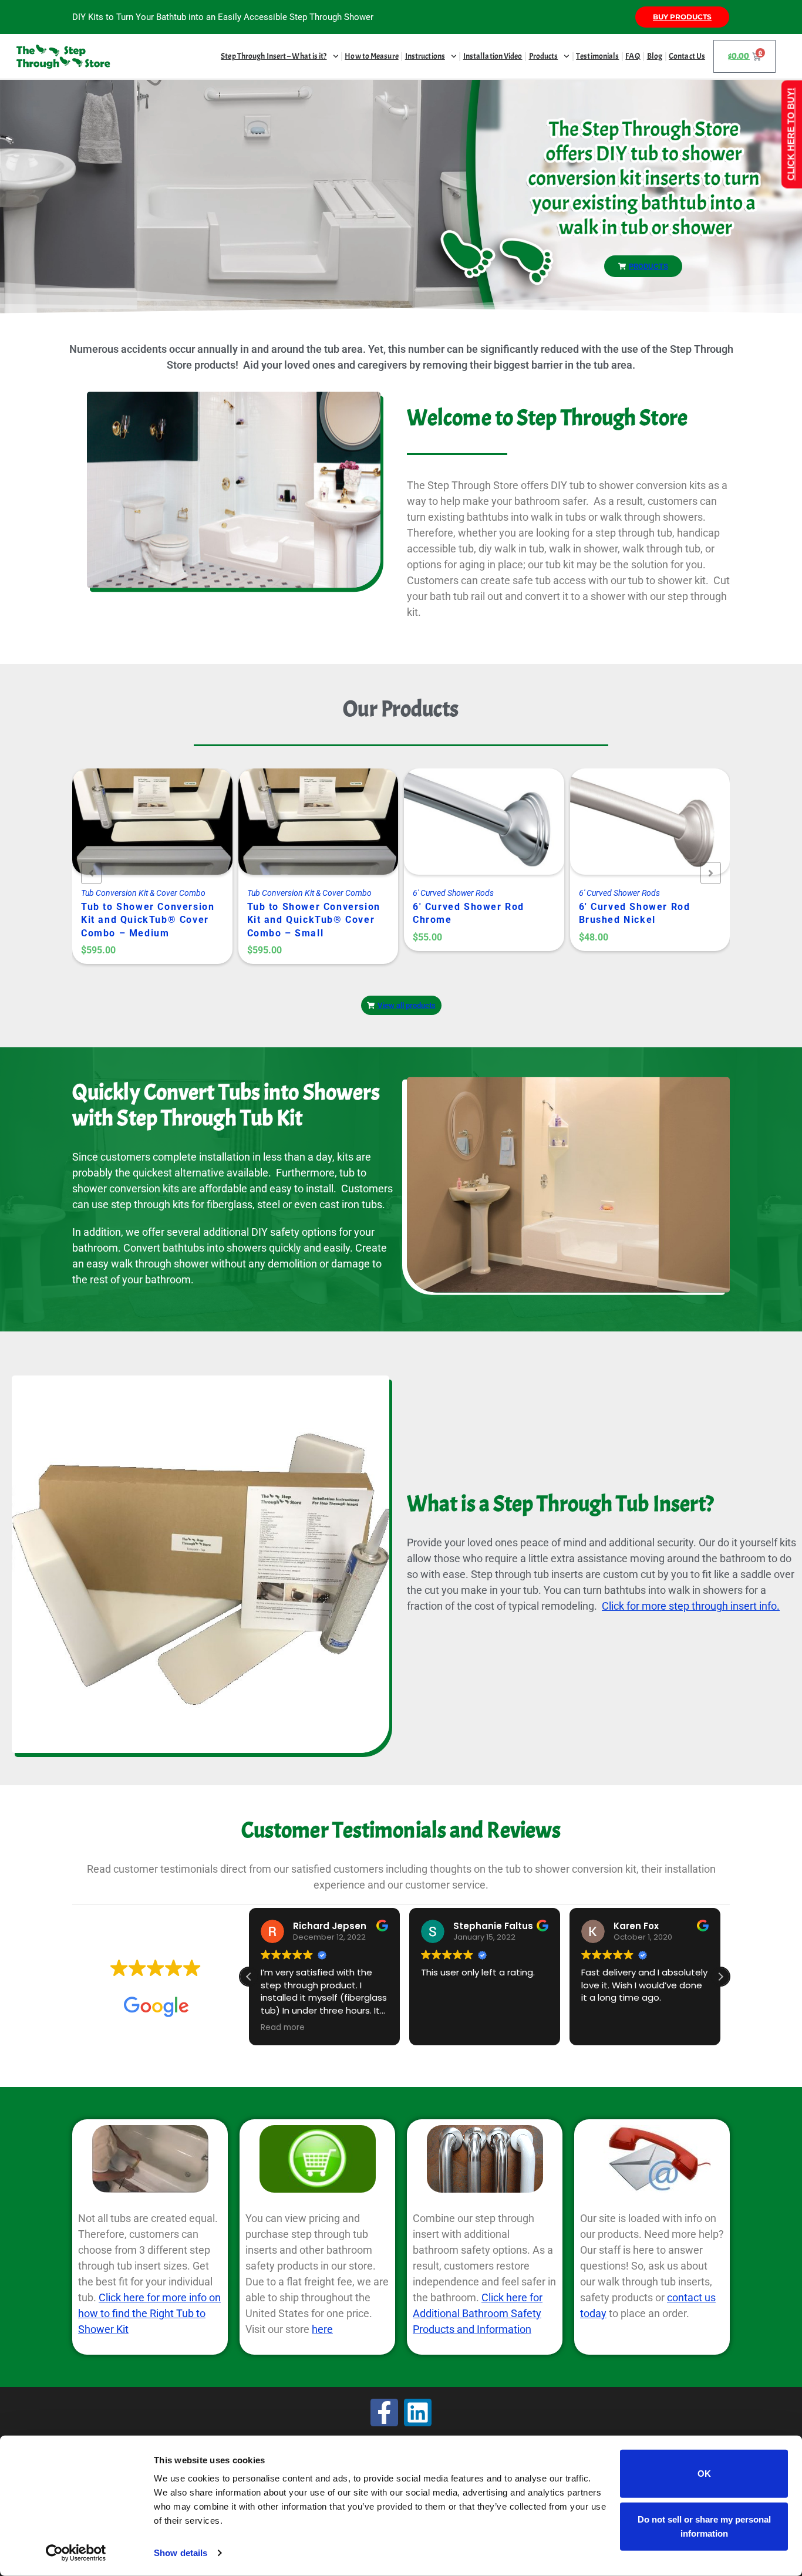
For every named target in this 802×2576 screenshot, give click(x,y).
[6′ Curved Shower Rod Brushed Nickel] (470, 831)
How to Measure (371, 56)
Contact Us (687, 56)
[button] (720, 1977)
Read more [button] (283, 2028)
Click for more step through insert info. (691, 1606)
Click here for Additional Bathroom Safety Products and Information (478, 2313)
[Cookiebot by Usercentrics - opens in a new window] (76, 2553)
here (322, 2329)
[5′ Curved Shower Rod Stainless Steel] (636, 831)
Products (544, 56)
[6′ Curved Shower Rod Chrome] (304, 831)
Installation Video (493, 56)
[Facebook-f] (384, 2413)
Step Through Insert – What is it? (274, 56)
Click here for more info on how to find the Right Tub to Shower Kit (149, 2313)
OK (704, 2474)
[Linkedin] (418, 2413)
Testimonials (597, 56)
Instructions (425, 56)
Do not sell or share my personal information (704, 2526)
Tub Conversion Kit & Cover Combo (144, 893)
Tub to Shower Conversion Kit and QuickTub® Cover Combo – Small (148, 920)
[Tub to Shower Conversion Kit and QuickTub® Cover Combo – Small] (138, 831)
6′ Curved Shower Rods (288, 893)
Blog (655, 56)
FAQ (633, 56)
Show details (181, 2553)
